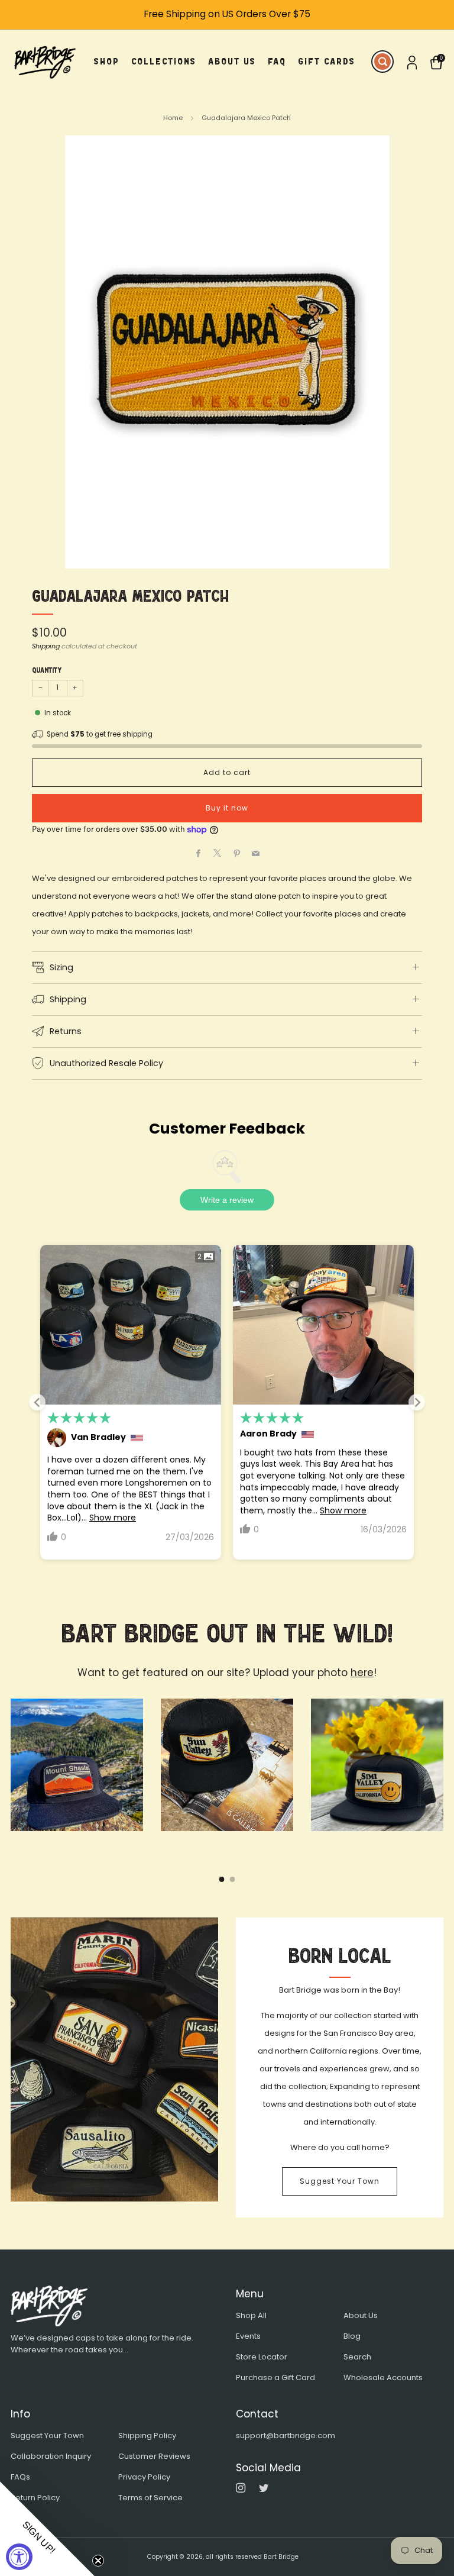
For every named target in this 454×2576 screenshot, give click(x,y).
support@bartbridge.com (286, 2435)
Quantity (47, 670)
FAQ (277, 61)
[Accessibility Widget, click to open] (19, 2557)
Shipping (46, 646)
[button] (47, 2529)
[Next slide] (417, 1402)
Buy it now (227, 808)
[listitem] (227, 14)
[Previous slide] (37, 1402)
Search (357, 2357)
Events (248, 2336)
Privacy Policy (144, 2477)
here (362, 1673)
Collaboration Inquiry (51, 2456)
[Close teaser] (98, 2561)
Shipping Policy (147, 2435)
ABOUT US (232, 61)
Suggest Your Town (340, 2181)
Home (173, 118)
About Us (361, 2315)
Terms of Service (150, 2498)
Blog (352, 2336)
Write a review (227, 1200)
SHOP (107, 61)
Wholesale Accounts (383, 2378)
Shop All (251, 2315)
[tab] (222, 1879)
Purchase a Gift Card (275, 2378)
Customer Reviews (154, 2456)
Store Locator (262, 2357)
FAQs (20, 2477)
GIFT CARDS (327, 61)
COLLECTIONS (164, 61)
